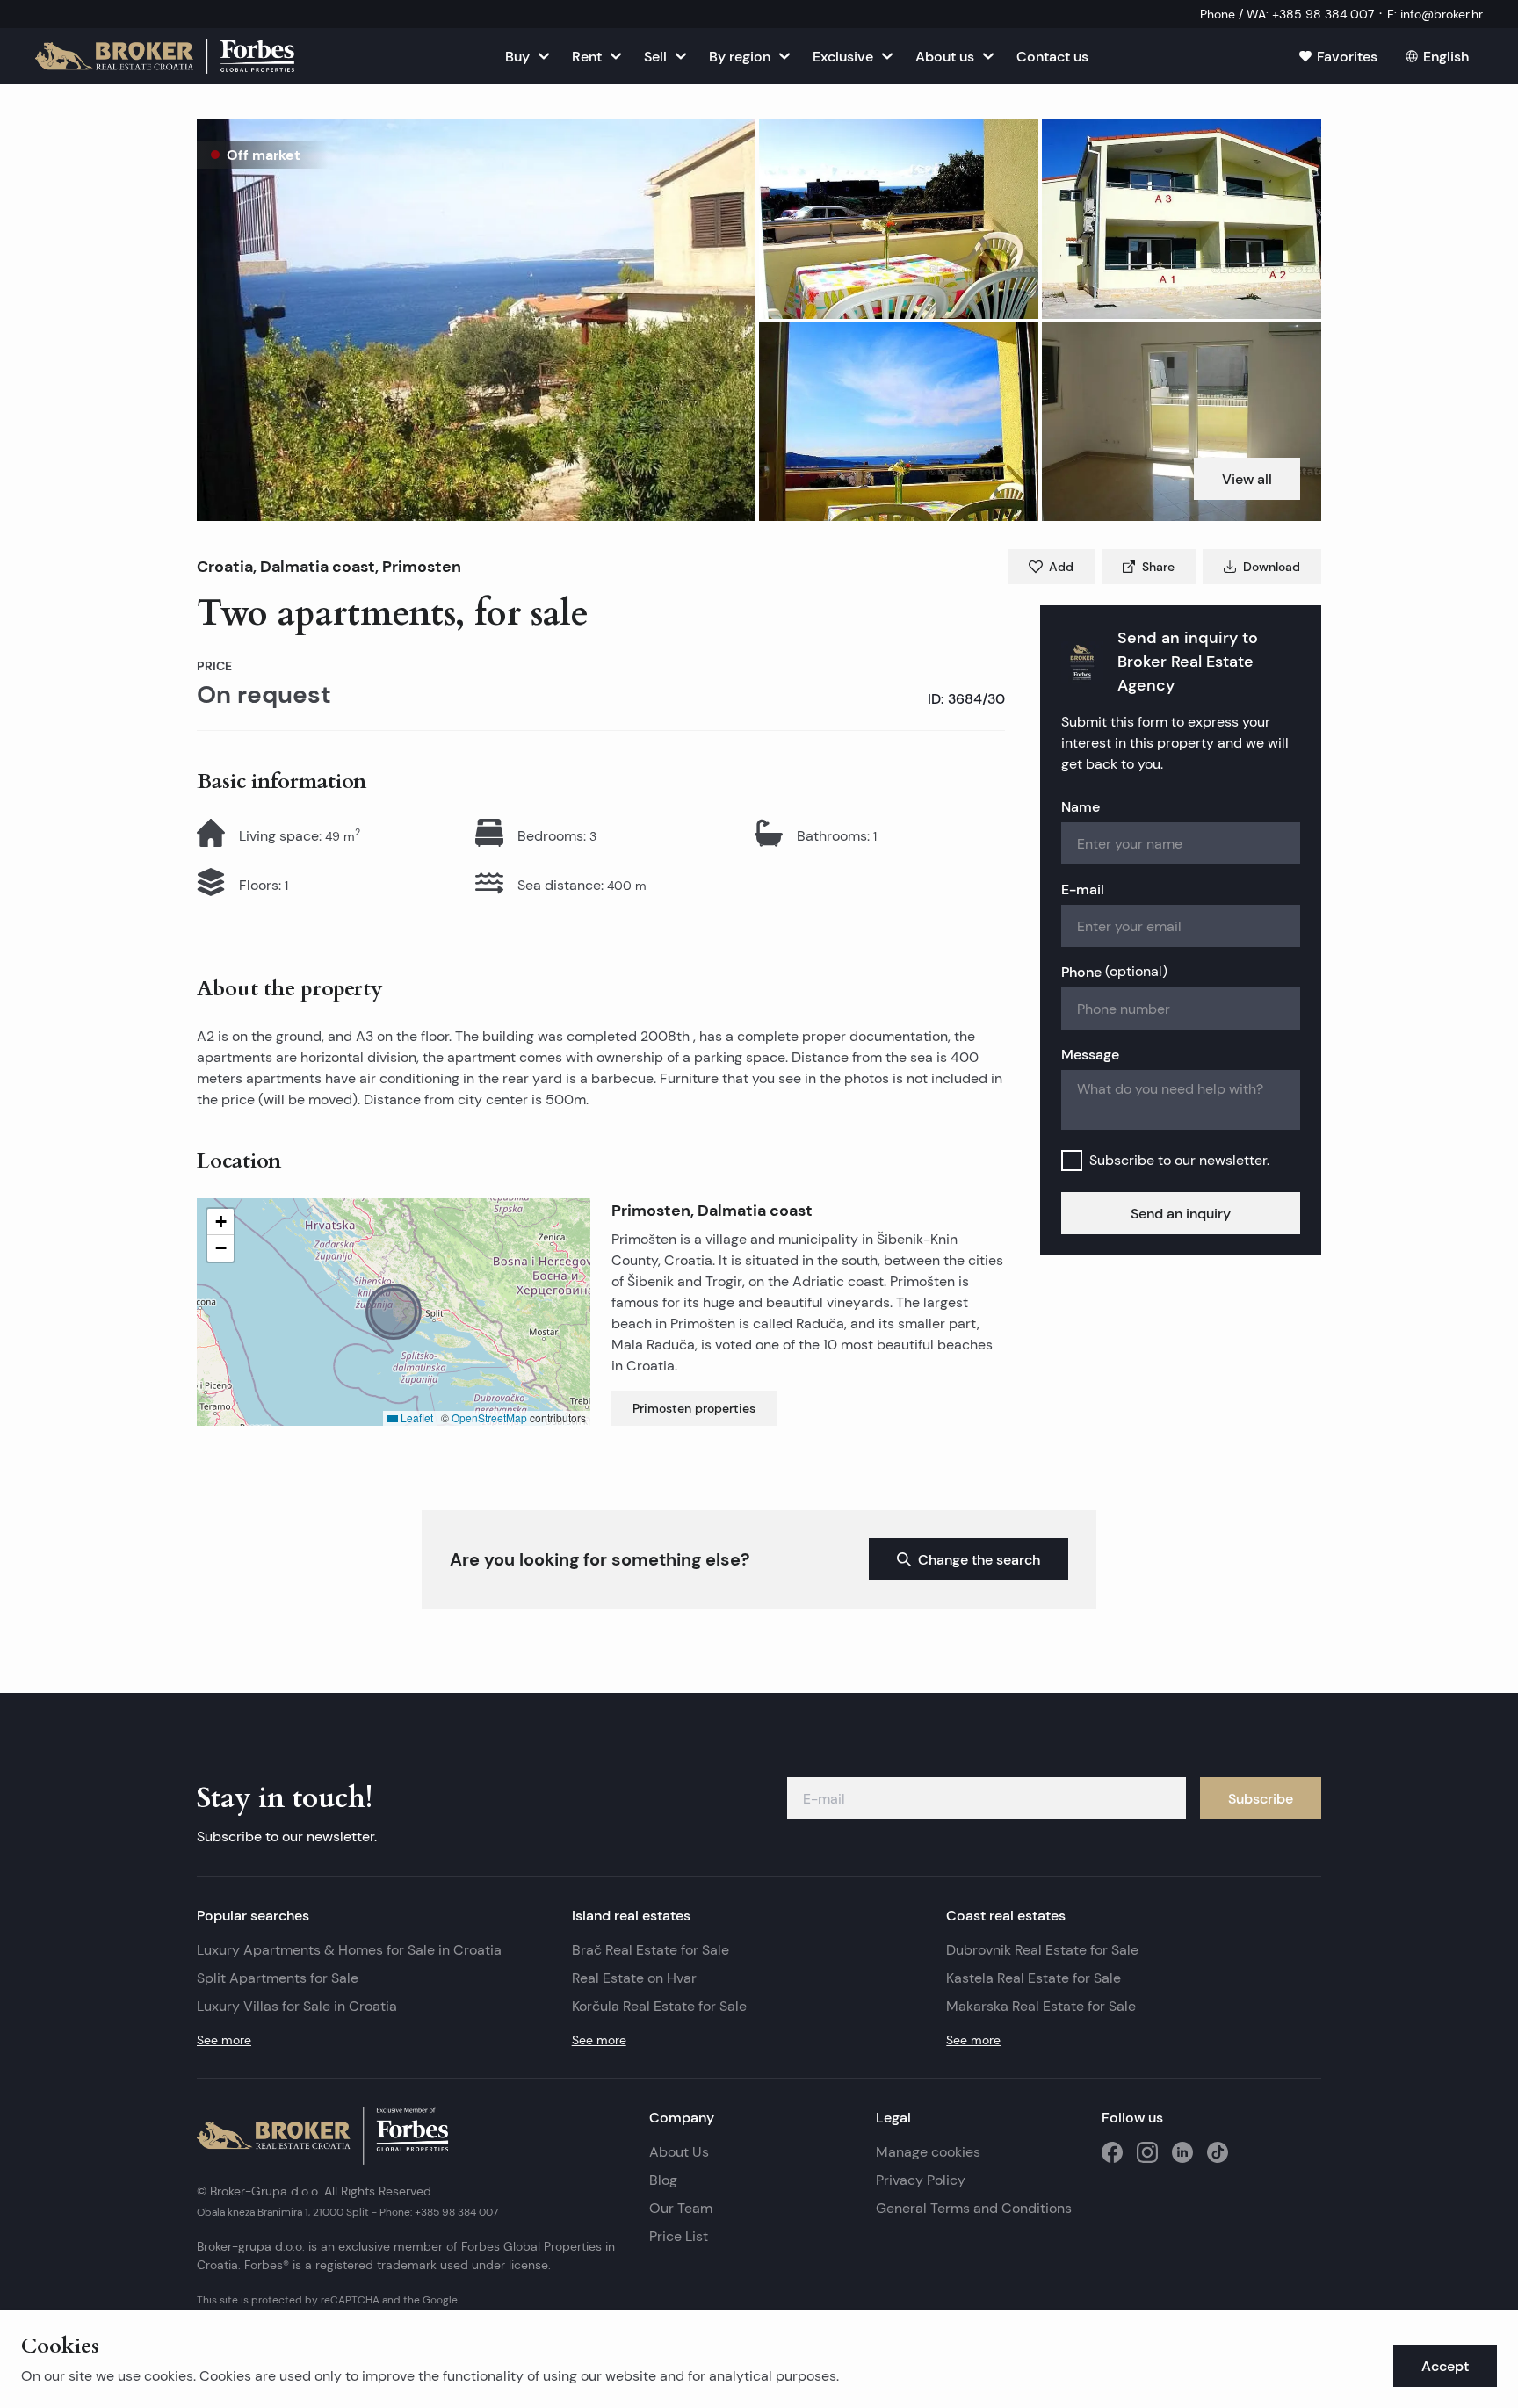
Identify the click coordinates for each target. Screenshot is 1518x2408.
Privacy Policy (921, 2180)
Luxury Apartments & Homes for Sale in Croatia (349, 1950)
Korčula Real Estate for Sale (659, 2006)
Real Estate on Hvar (634, 1978)
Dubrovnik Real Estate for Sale (1042, 1950)
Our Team (681, 2208)
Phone (1114, 972)
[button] (476, 320)
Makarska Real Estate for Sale (1041, 2006)
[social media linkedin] (1182, 2152)
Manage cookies (928, 2152)
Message (1090, 1054)
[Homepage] (165, 56)
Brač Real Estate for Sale (651, 1950)
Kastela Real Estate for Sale (1034, 1978)
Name (1081, 806)
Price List (679, 2236)
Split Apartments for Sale (278, 1978)
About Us (679, 2152)
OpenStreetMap (489, 1417)
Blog (663, 2180)
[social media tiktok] (1218, 2152)
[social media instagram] (1147, 2152)
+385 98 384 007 (456, 2212)
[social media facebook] (1112, 2152)
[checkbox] (1072, 1161)
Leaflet (416, 1417)
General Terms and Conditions (974, 2208)
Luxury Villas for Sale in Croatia (297, 2006)
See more (224, 2040)
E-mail (1083, 889)
